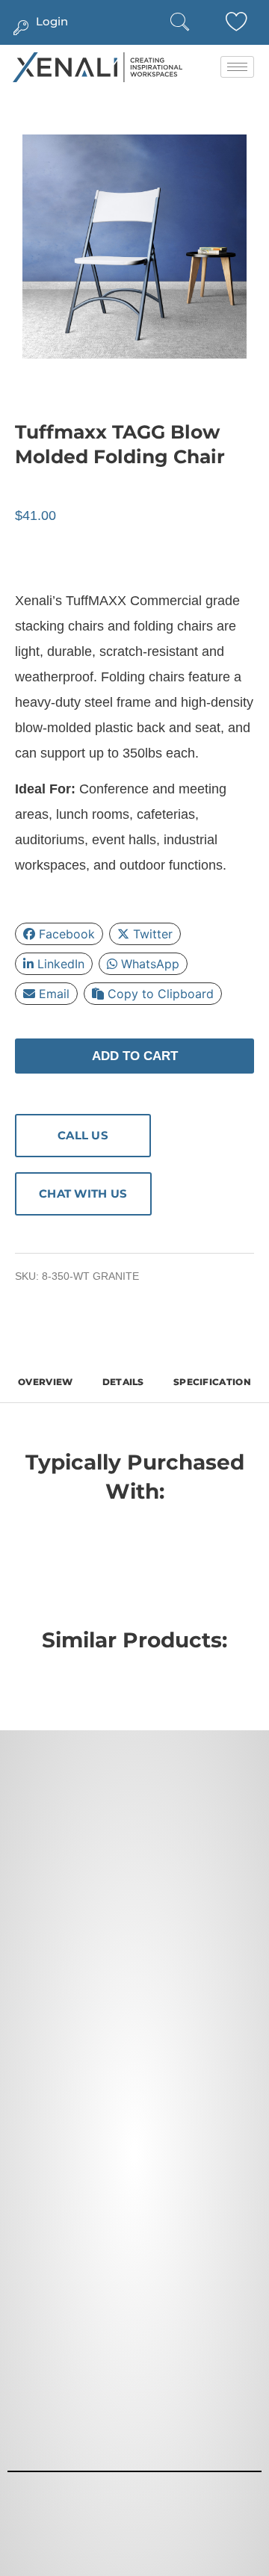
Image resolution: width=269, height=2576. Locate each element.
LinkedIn (61, 964)
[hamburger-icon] (237, 67)
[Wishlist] (242, 23)
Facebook (67, 934)
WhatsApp (150, 964)
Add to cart (135, 1056)
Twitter (153, 934)
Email (54, 994)
